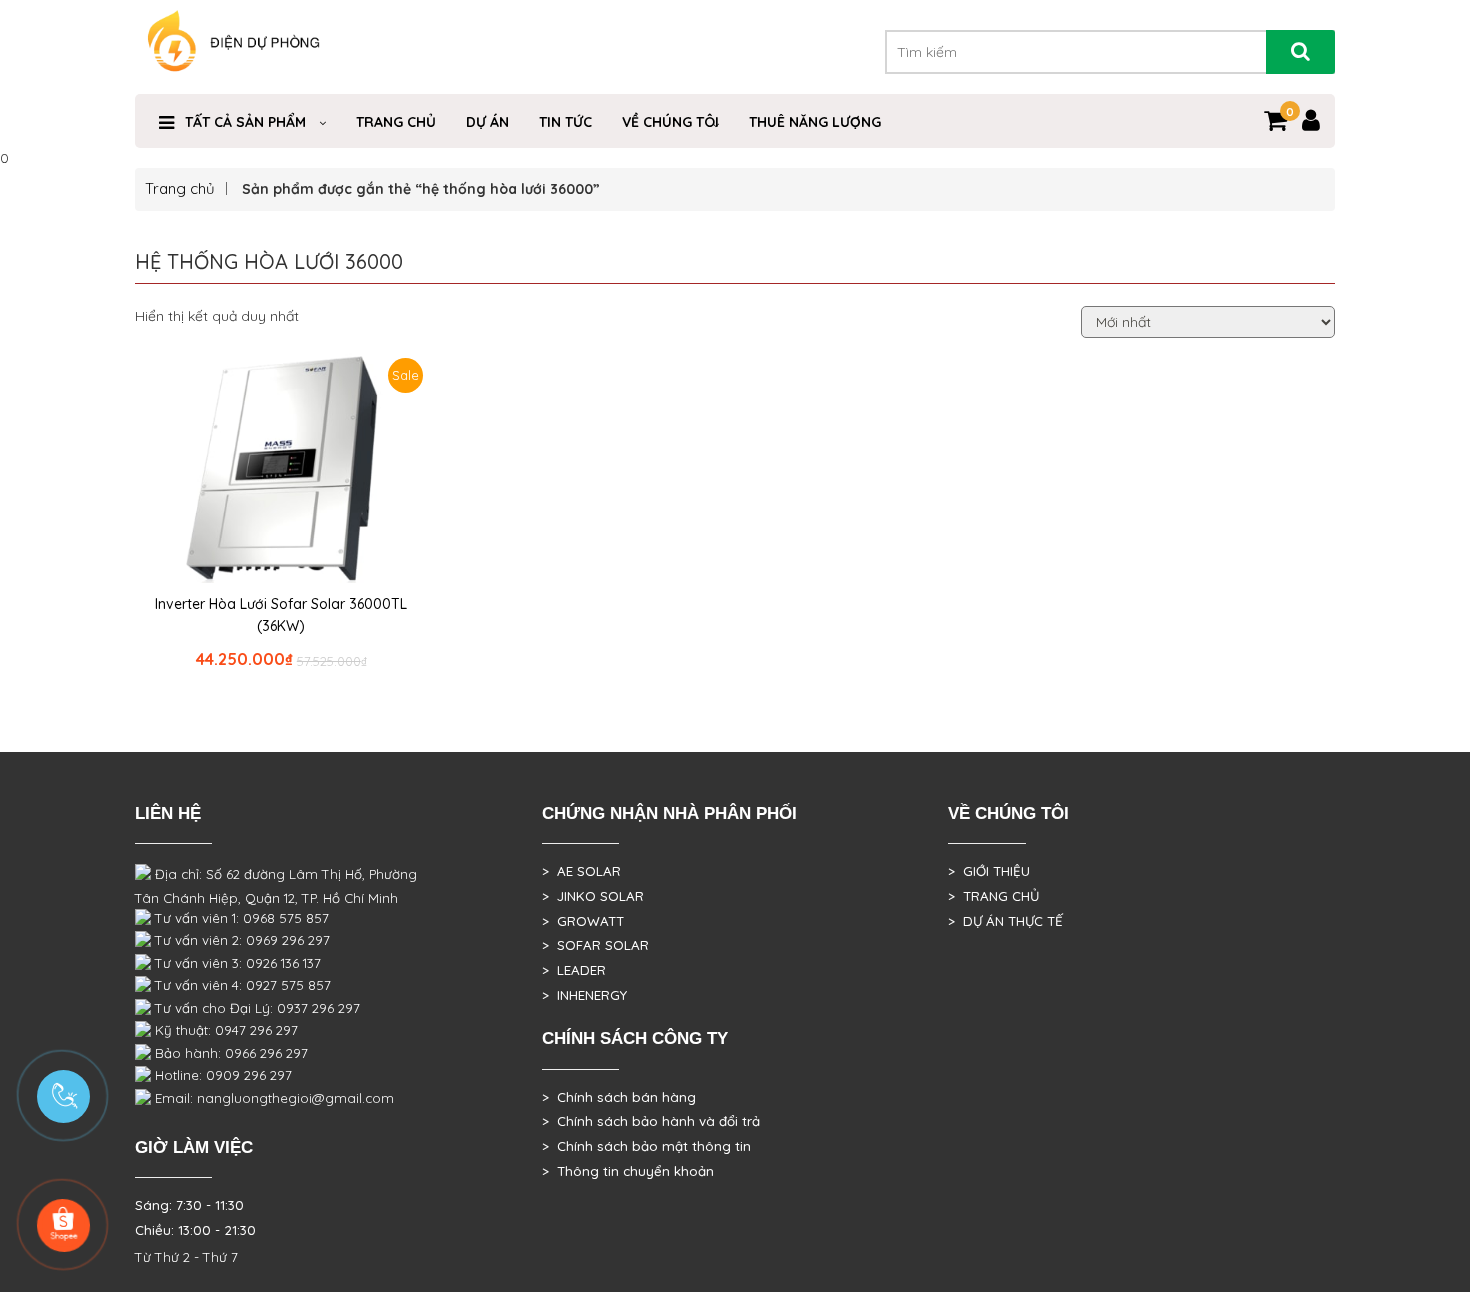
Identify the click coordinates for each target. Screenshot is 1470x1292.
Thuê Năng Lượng (815, 122)
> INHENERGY (584, 995)
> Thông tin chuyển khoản (628, 1171)
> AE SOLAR (581, 871)
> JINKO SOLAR (593, 896)
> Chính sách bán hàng (619, 1097)
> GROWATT (583, 921)
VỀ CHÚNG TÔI (670, 122)
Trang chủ (180, 188)
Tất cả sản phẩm (245, 122)
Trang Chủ (396, 122)
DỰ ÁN (487, 122)
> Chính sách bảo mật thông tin (646, 1146)
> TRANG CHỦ (993, 896)
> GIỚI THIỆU (989, 871)
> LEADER (574, 970)
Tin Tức (565, 122)
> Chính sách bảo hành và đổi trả (651, 1121)
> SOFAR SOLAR (595, 945)
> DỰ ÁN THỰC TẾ (1005, 921)
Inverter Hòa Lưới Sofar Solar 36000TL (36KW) (281, 615)
